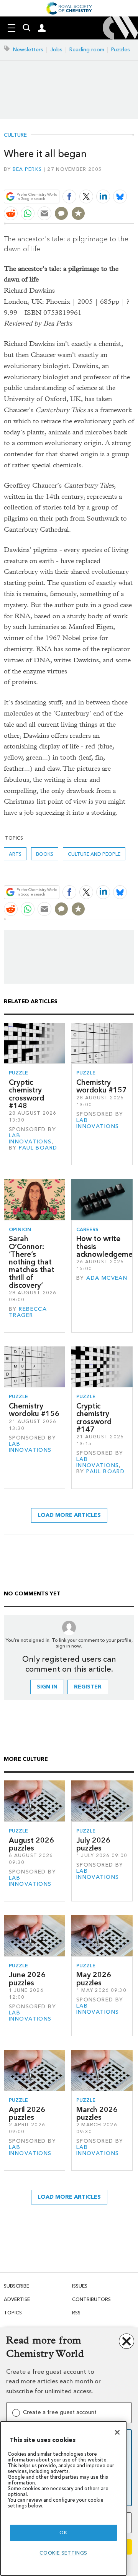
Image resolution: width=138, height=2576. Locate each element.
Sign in (47, 1687)
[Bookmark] (78, 213)
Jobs (56, 50)
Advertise (17, 2299)
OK (63, 2533)
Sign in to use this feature (97, 179)
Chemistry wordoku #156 (34, 1410)
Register (88, 1687)
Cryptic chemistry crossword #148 (26, 1094)
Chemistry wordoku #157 (102, 1086)
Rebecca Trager (28, 1312)
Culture (15, 135)
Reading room (87, 50)
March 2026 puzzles (97, 2113)
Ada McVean (107, 1278)
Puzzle (18, 1073)
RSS (76, 2313)
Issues (80, 2286)
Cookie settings (63, 2553)
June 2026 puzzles (27, 1979)
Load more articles (69, 1515)
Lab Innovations (30, 1139)
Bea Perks (27, 169)
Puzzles (121, 50)
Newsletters (28, 50)
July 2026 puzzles (93, 1844)
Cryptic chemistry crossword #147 (94, 1418)
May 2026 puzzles (94, 1979)
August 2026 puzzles (31, 1844)
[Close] (117, 2432)
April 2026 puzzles (27, 2113)
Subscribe (16, 2286)
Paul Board (38, 1148)
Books (45, 854)
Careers (87, 1229)
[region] (63, 2498)
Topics (13, 2313)
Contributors (91, 2299)
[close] (133, 179)
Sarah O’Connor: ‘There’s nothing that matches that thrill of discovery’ (32, 1262)
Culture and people (94, 854)
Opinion (20, 1229)
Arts (15, 854)
